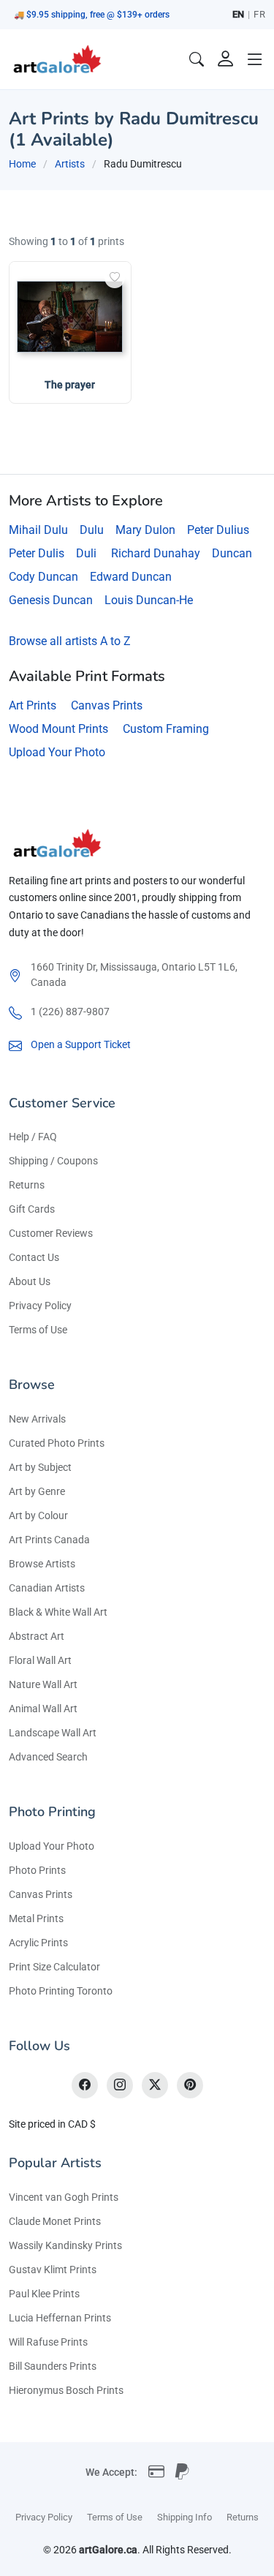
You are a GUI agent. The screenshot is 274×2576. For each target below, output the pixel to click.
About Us (30, 1281)
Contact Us (34, 1257)
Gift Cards (32, 1209)
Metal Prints (36, 1918)
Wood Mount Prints (58, 729)
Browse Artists (42, 1564)
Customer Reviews (51, 1233)
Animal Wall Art (43, 1709)
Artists (70, 164)
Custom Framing (166, 729)
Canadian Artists (47, 1588)
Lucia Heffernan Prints (60, 2318)
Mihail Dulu (38, 530)
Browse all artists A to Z (70, 641)
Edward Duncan (131, 577)
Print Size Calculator (54, 1967)
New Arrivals (37, 1419)
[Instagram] (120, 2085)
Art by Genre (37, 1491)
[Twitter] (155, 2085)
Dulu (92, 530)
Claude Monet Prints (55, 2221)
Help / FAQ (33, 1137)
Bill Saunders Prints (53, 2366)
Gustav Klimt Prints (53, 2270)
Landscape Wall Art (53, 1733)
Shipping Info (184, 2517)
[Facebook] (85, 2085)
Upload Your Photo (57, 752)
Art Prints (33, 705)
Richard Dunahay (156, 553)
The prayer (70, 385)
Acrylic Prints (38, 1943)
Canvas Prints (107, 705)
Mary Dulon (145, 530)
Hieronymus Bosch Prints (66, 2390)
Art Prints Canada (49, 1540)
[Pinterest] (190, 2085)
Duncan (232, 553)
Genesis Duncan (51, 600)
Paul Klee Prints (44, 2294)
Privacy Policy (40, 1306)
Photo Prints (37, 1870)
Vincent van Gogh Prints (64, 2197)
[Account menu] (226, 59)
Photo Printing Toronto (61, 1991)
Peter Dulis (37, 553)
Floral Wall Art (40, 1660)
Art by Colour (38, 1515)
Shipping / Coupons (53, 1161)
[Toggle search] (197, 59)
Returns (27, 1185)
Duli (86, 553)
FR (259, 14)
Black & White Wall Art (58, 1612)
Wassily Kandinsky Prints (65, 2245)
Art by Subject (40, 1467)
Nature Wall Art (43, 1684)
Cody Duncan (43, 577)
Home (22, 164)
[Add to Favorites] (115, 278)
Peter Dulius (218, 530)
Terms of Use (38, 1330)
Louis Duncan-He (149, 600)
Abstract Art (37, 1636)
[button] (255, 59)
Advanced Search (48, 1757)
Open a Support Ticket (81, 1044)
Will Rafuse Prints (48, 2342)
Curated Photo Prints (57, 1443)
